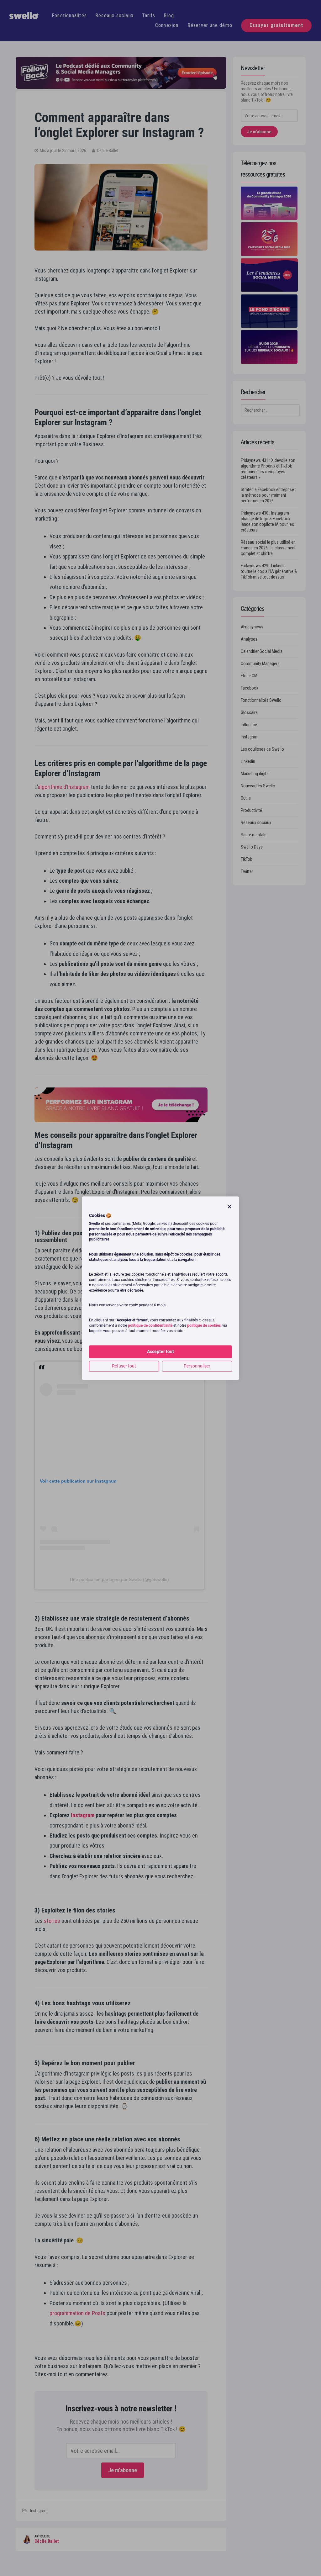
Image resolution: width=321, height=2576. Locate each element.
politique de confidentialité (150, 1325)
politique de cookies (204, 1325)
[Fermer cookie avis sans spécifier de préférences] (229, 1207)
